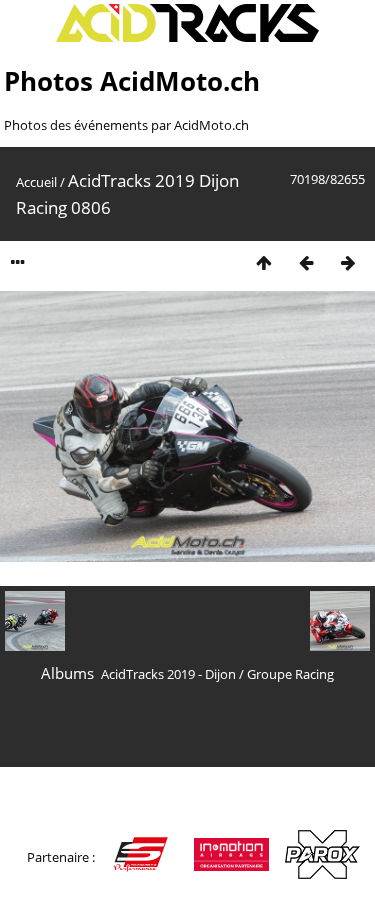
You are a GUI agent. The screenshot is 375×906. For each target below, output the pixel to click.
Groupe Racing (290, 674)
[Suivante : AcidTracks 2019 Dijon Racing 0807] (348, 262)
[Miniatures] (264, 262)
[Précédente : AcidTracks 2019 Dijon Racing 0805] (306, 262)
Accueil (36, 182)
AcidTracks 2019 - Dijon (168, 674)
